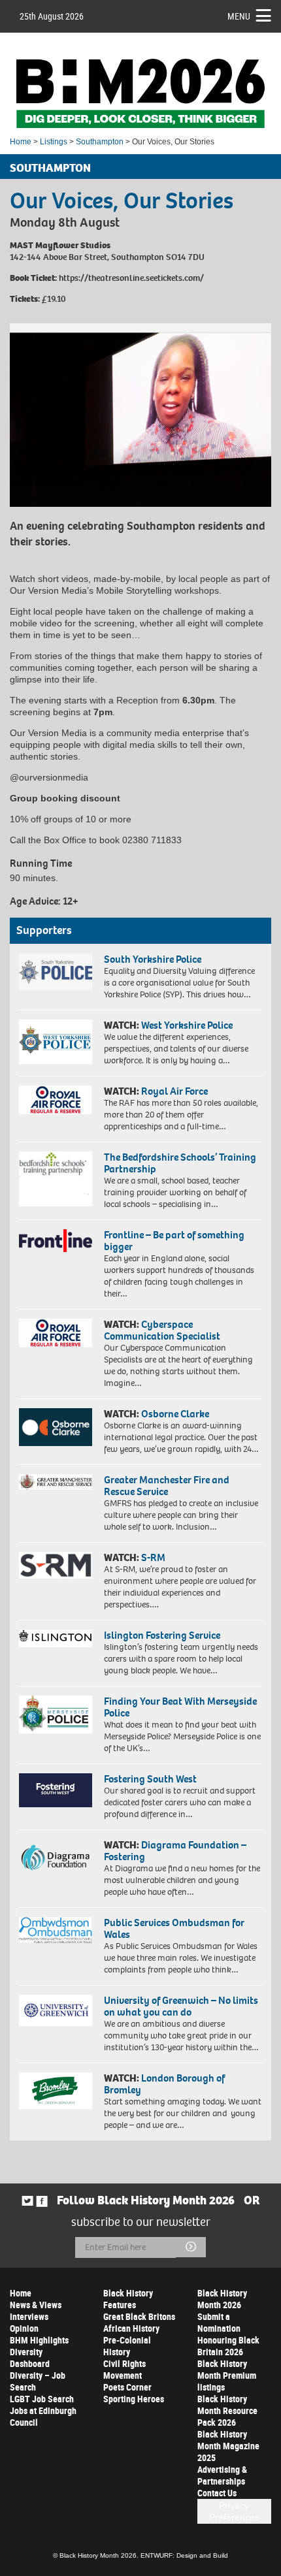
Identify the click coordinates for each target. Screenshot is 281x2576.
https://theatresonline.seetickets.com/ (131, 278)
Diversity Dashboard (30, 2358)
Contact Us (217, 2493)
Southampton (100, 142)
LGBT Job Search (42, 2399)
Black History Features (128, 2299)
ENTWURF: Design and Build (184, 2555)
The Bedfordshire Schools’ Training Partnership (180, 1163)
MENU (239, 16)
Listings (54, 142)
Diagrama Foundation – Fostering (175, 1851)
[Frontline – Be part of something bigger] (56, 1241)
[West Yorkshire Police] (56, 1042)
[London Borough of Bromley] (56, 2091)
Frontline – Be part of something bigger (174, 1241)
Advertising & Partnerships (222, 2475)
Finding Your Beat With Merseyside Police (180, 1707)
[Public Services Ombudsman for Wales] (56, 1930)
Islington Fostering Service (162, 1635)
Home (21, 142)
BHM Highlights (39, 2340)
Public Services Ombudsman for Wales (174, 1928)
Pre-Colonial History (127, 2346)
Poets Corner (127, 2387)
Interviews (29, 2316)
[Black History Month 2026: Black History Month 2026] (140, 93)
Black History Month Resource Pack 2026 (227, 2410)
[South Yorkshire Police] (56, 972)
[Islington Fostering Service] (56, 1638)
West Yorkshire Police (187, 1025)
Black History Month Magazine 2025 (228, 2446)
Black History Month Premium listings (227, 2375)
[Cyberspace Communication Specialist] (56, 1333)
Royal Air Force (174, 1091)
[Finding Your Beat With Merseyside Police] (56, 1715)
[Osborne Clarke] (56, 1427)
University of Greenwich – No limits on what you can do (181, 2006)
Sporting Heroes (134, 2399)
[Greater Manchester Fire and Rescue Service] (56, 1482)
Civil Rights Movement (124, 2369)
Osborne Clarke (175, 1414)
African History (131, 2328)
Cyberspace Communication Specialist (162, 1330)
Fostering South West (150, 1779)
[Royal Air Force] (56, 1100)
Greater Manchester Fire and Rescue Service (167, 1486)
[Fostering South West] (56, 1790)
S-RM (153, 1557)
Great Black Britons (139, 2316)
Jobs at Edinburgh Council (43, 2416)
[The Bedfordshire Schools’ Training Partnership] (56, 1179)
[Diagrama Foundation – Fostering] (56, 1857)
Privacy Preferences (234, 2511)
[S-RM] (56, 1565)
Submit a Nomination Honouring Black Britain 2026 (228, 2334)
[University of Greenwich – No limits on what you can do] (56, 2010)
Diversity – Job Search (38, 2381)
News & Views (36, 2305)
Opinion (24, 2328)
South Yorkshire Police (153, 959)
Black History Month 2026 (222, 2299)
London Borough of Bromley (164, 2084)
